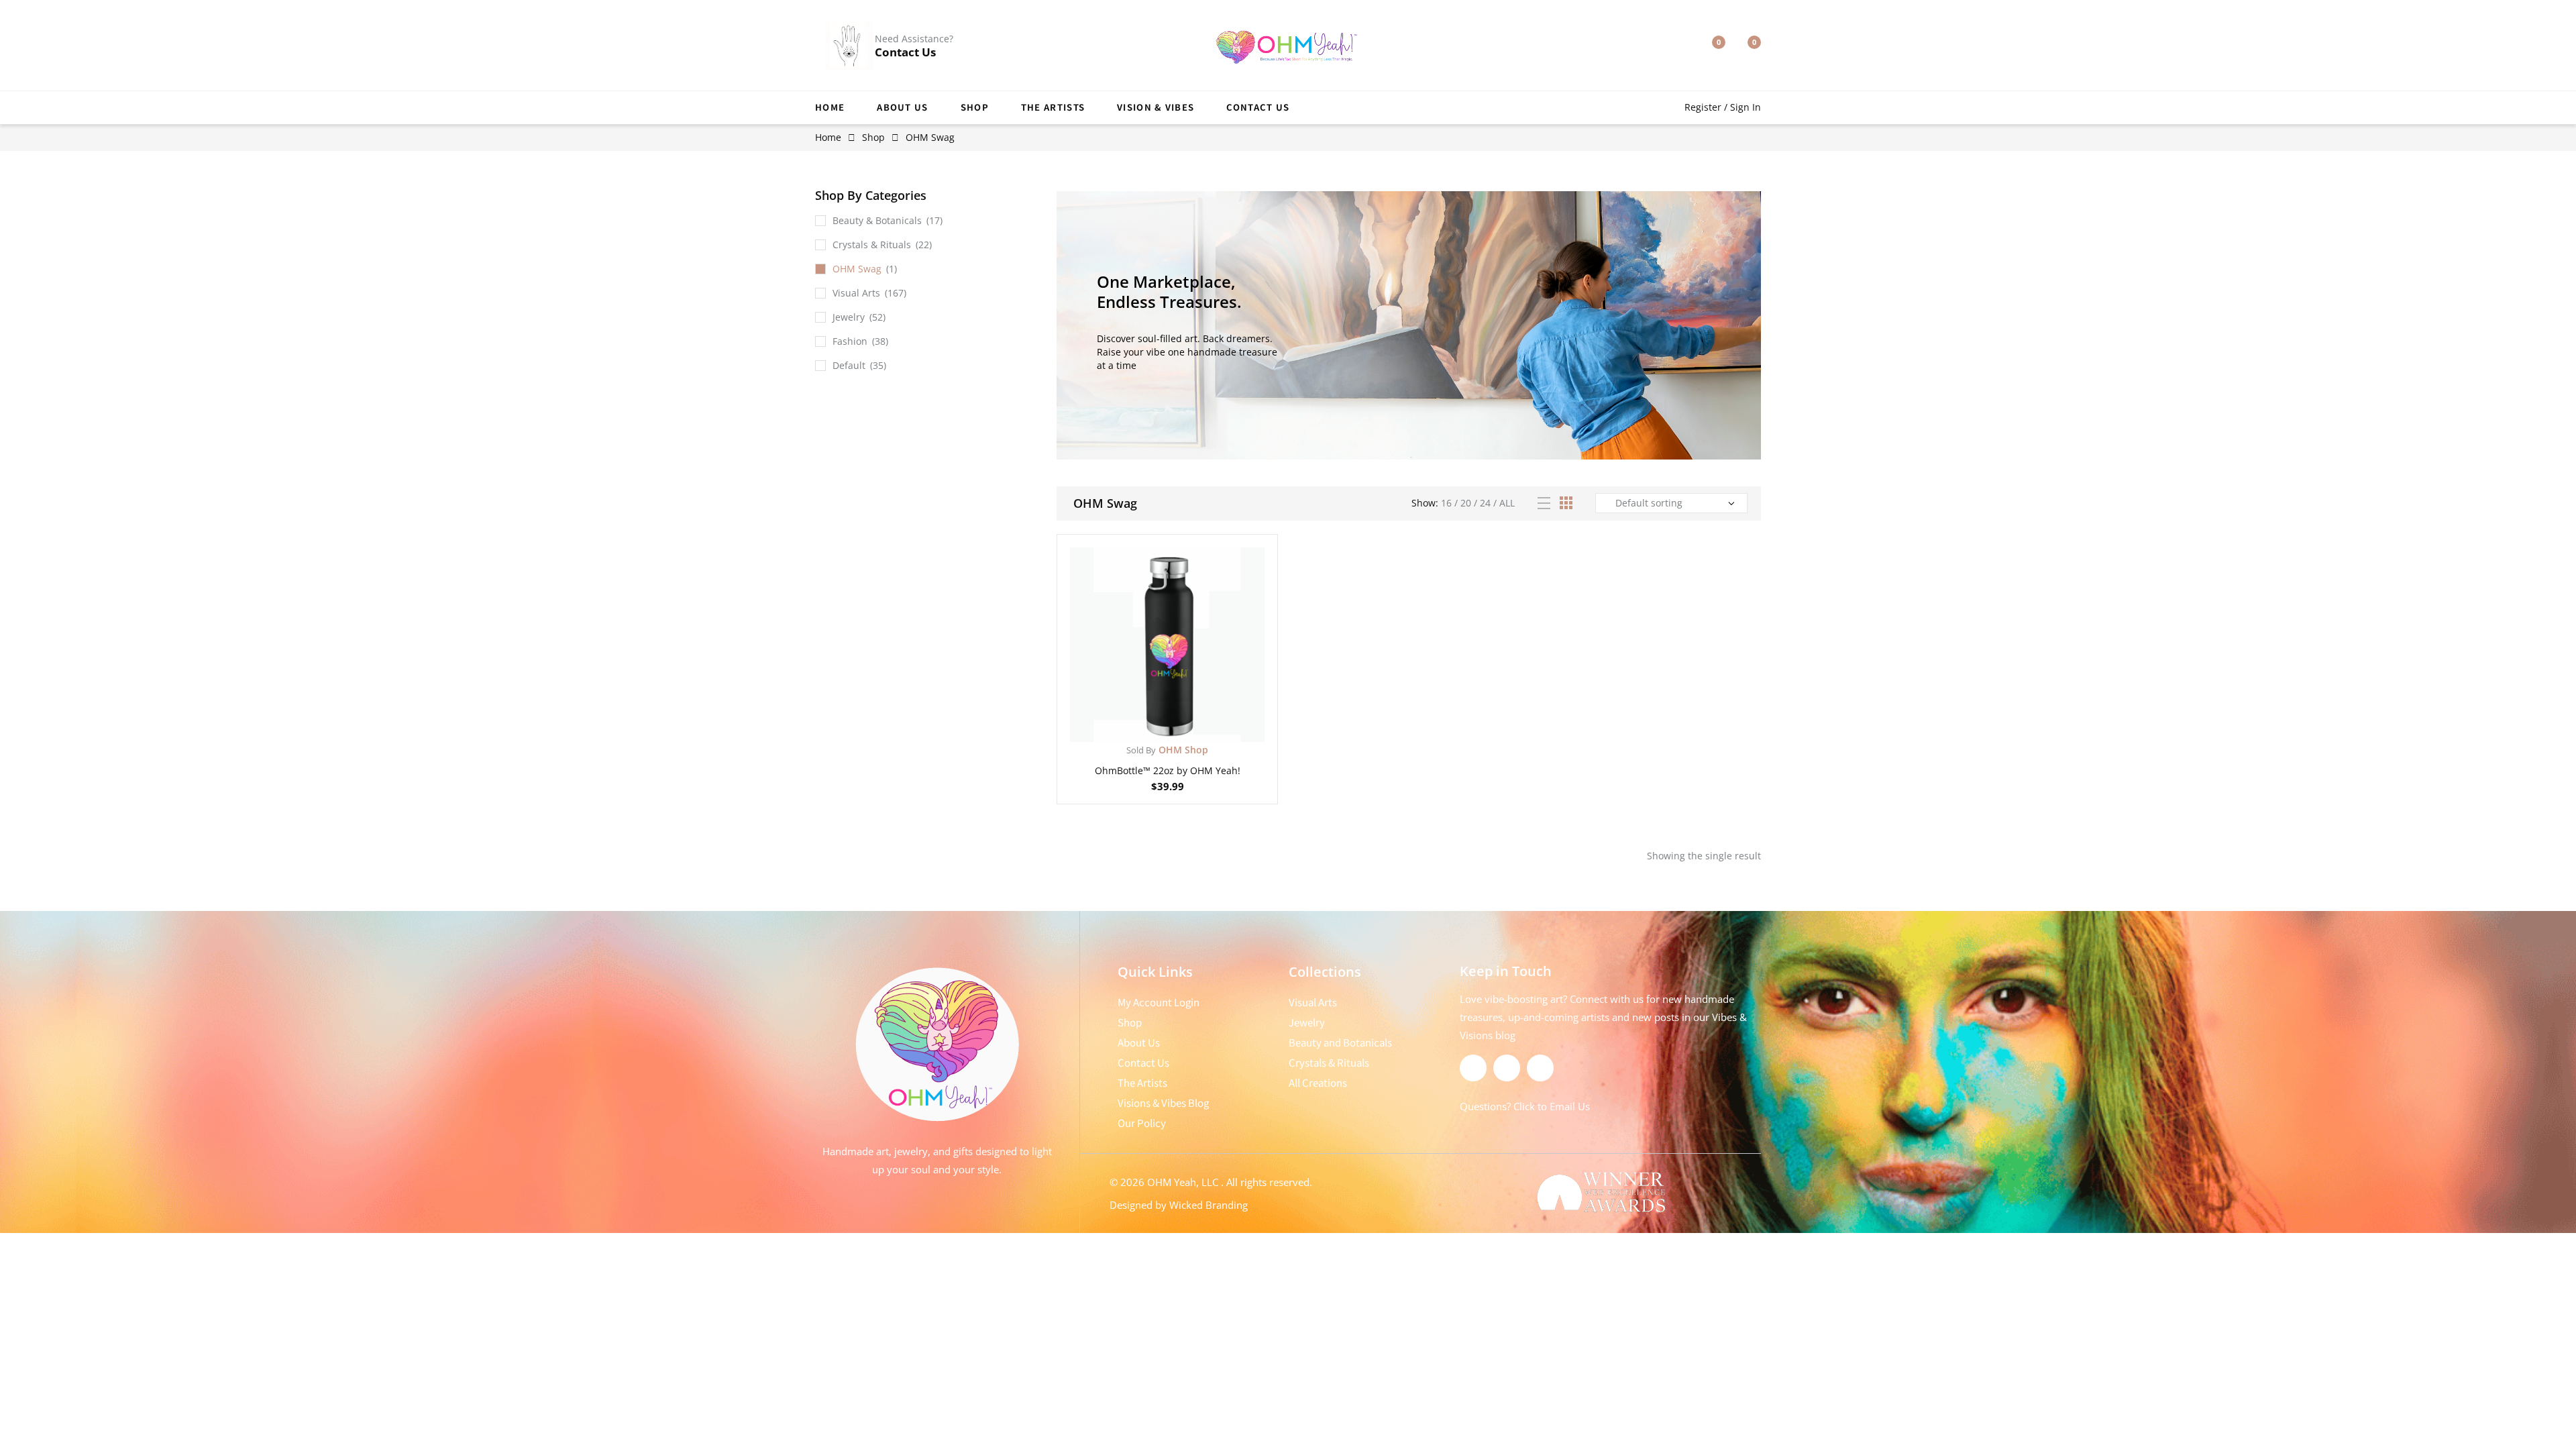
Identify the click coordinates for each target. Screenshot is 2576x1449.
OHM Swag (857, 269)
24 (1485, 503)
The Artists (1053, 107)
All (1507, 503)
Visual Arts (856, 293)
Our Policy (1142, 1123)
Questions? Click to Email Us (1525, 1106)
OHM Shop (1167, 750)
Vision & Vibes (1156, 107)
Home (830, 107)
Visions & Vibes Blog (1163, 1103)
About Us (902, 107)
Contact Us (905, 52)
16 (1446, 503)
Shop (975, 107)
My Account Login (1159, 1002)
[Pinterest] (1540, 1068)
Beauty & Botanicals (877, 220)
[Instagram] (1507, 1068)
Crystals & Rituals (872, 245)
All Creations (1318, 1083)
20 (1466, 503)
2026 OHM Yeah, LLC (1171, 1182)
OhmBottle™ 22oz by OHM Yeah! (1168, 770)
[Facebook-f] (1473, 1068)
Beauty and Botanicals (1340, 1042)
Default (849, 365)
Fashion (850, 341)
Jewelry (849, 317)
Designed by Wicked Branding (1179, 1205)
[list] (1544, 503)
